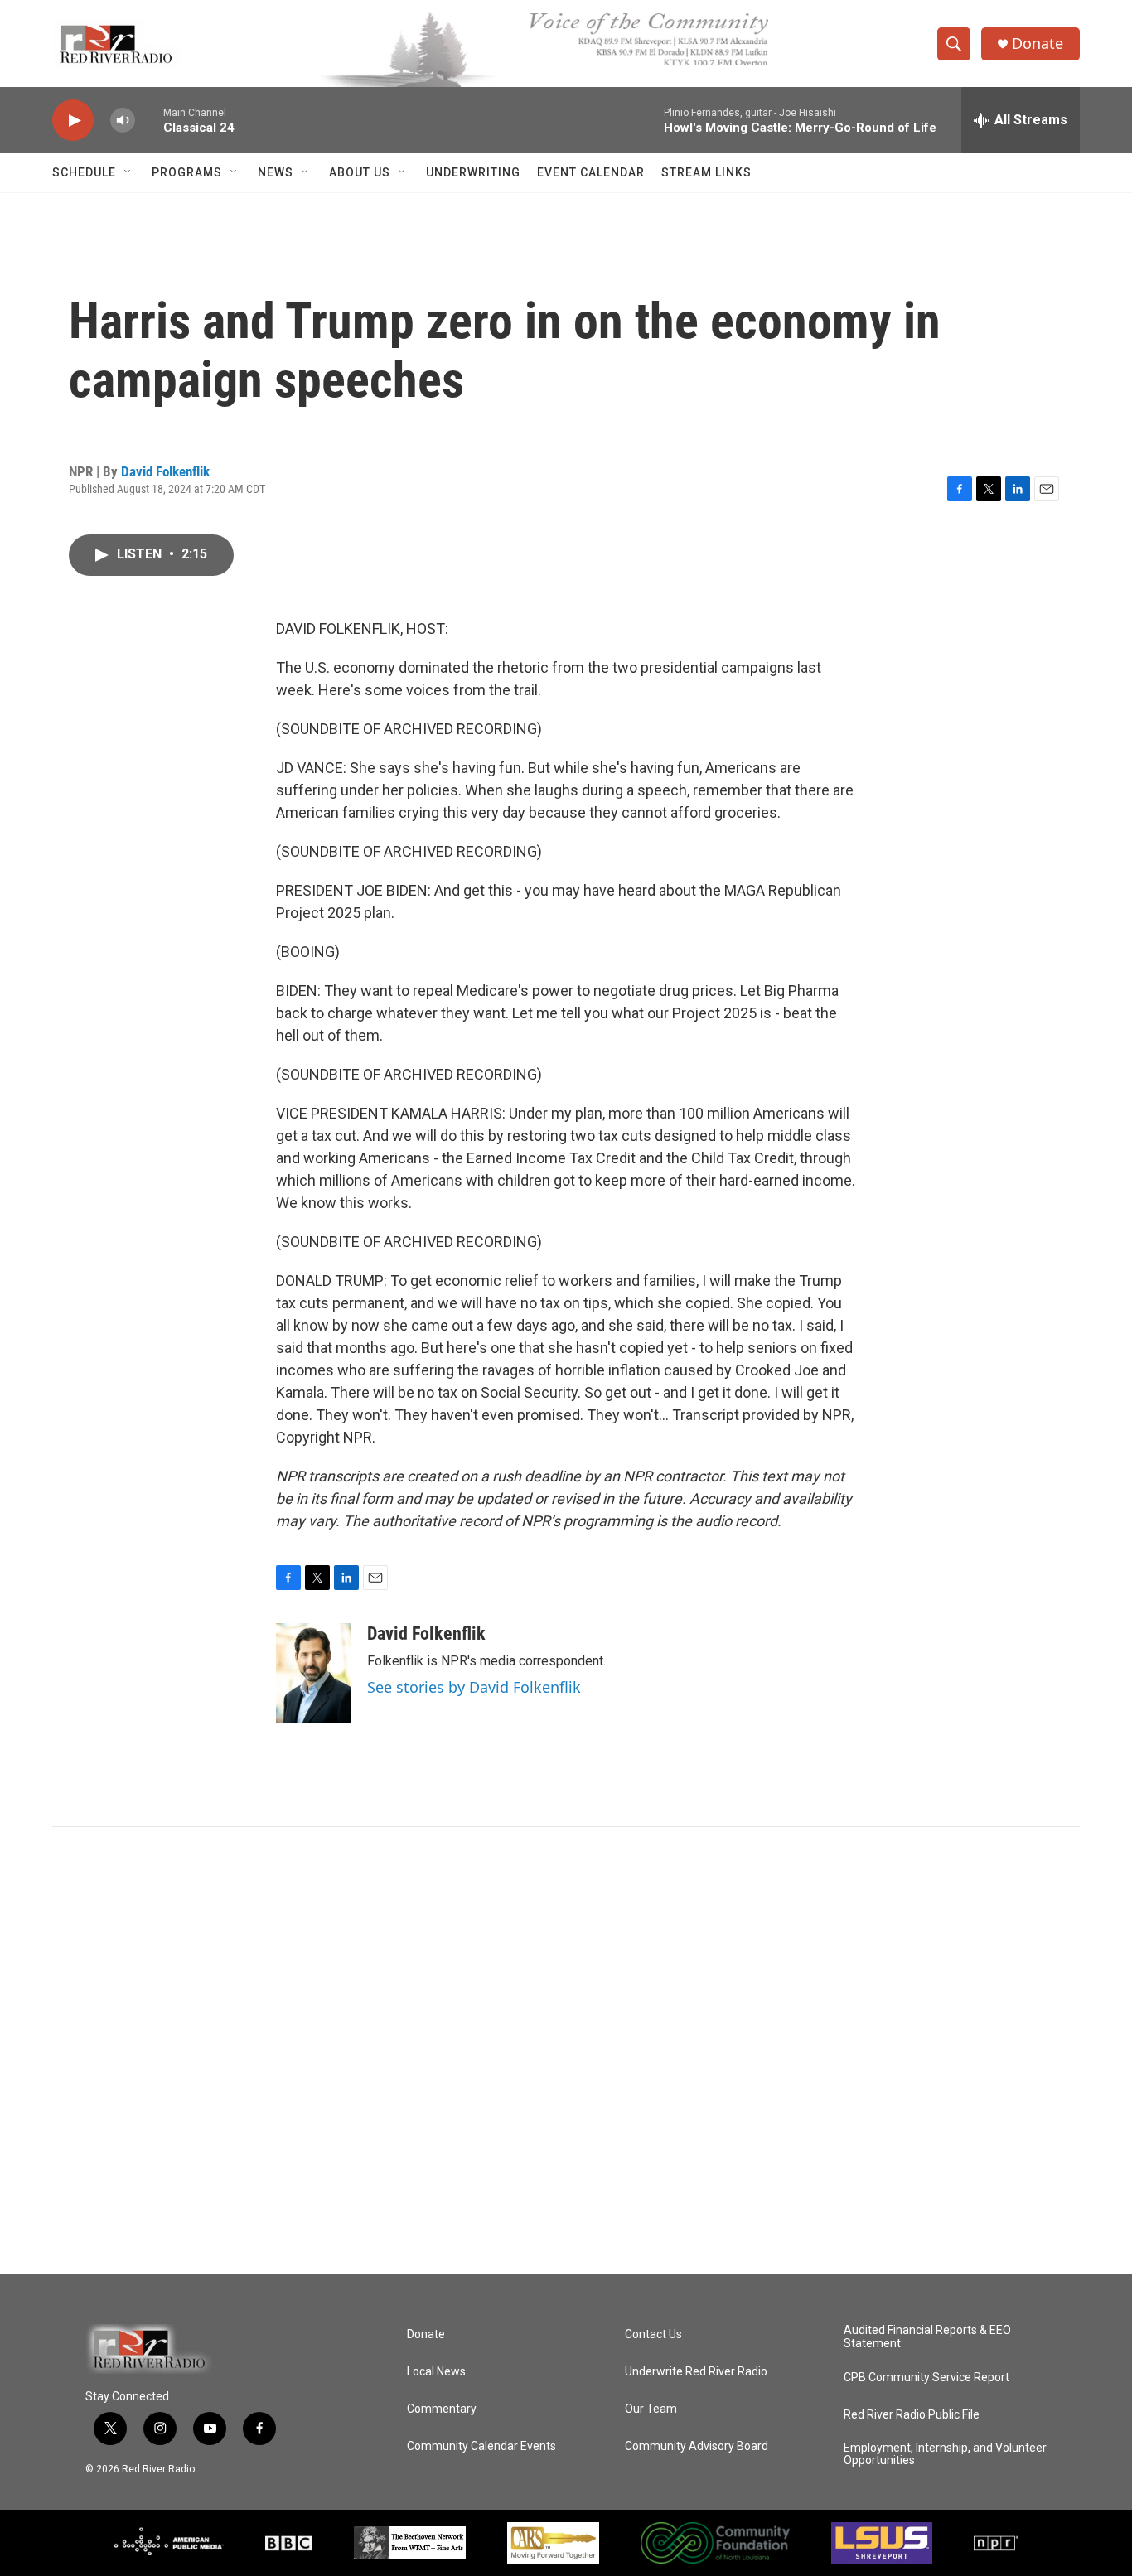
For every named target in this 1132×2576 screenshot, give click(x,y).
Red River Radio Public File (912, 2415)
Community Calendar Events (481, 2446)
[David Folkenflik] (313, 1673)
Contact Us (653, 2334)
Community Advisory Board (697, 2446)
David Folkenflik (165, 471)
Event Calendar (591, 172)
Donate (1038, 43)
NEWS (276, 172)
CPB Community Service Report (926, 2378)
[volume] (123, 121)
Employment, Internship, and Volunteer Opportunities (945, 2455)
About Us (360, 172)
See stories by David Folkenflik (474, 1687)
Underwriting (473, 172)
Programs (187, 172)
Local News (436, 2372)
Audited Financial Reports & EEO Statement (927, 2337)
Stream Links (706, 172)
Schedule (84, 172)
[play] (73, 121)
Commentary (442, 2409)
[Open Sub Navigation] (128, 172)
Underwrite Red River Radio (696, 2372)
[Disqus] (566, 2051)
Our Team (651, 2409)
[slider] (149, 120)
